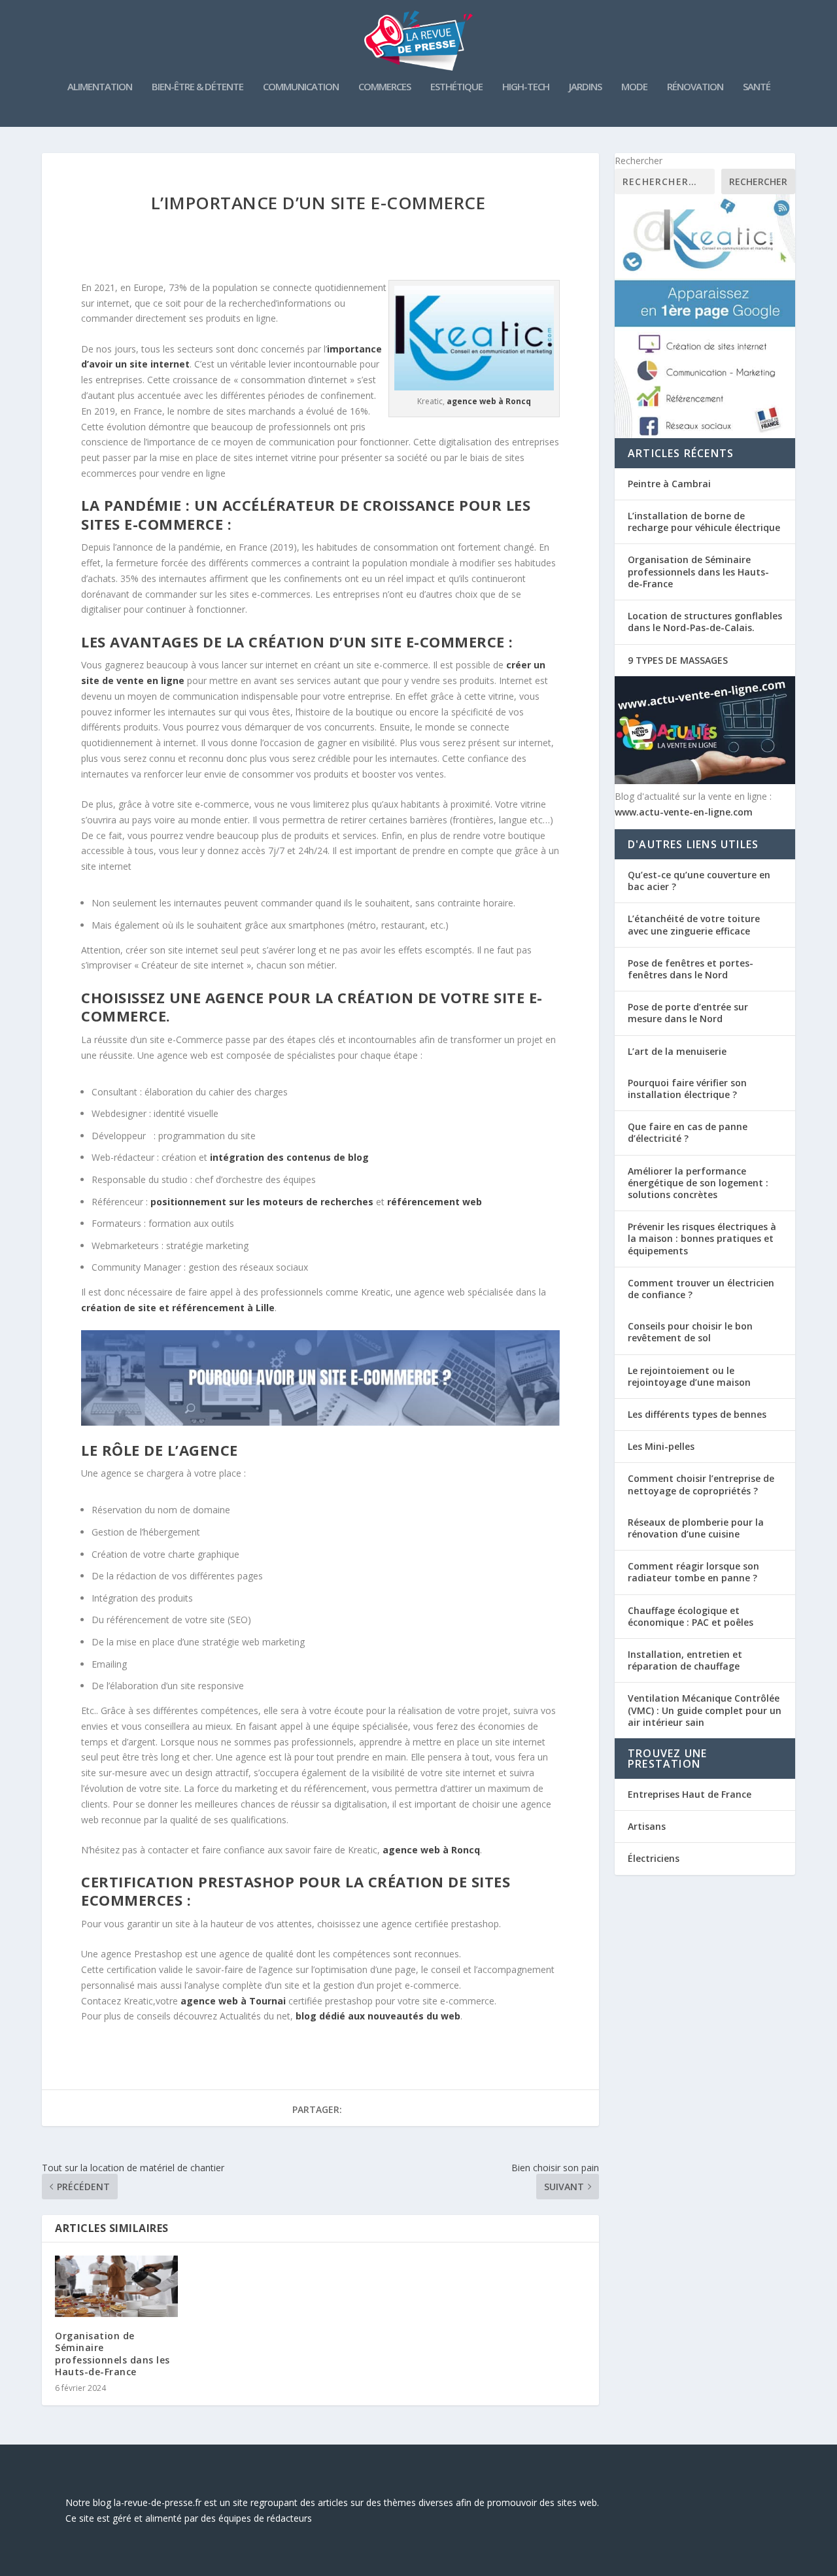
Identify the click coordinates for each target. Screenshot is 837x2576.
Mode (634, 87)
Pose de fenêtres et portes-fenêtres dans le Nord (691, 969)
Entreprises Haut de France (690, 1794)
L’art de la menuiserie (677, 1051)
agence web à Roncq (431, 1850)
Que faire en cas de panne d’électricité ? (688, 1132)
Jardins (585, 87)
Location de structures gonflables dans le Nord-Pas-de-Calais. (705, 622)
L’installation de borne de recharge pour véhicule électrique (704, 522)
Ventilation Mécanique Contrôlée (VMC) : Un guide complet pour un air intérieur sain (705, 1710)
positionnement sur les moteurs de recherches (262, 1202)
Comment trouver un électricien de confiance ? (701, 1289)
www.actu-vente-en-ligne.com (684, 812)
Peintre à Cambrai (669, 484)
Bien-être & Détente (197, 87)
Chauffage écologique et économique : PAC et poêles (691, 1616)
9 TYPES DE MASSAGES (678, 660)
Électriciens (654, 1858)
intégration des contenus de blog (289, 1157)
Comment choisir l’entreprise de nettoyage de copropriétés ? (701, 1484)
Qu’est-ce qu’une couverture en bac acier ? (699, 881)
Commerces (384, 87)
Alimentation (100, 87)
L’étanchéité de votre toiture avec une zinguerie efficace (694, 924)
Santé (757, 87)
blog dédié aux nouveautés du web (378, 2016)
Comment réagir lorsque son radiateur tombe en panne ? (693, 1572)
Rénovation (695, 87)
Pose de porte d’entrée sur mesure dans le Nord (688, 1013)
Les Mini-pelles (661, 1446)
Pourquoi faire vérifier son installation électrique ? (687, 1089)
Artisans (647, 1826)
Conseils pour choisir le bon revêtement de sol (690, 1332)
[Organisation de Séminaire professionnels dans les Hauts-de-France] (116, 2286)
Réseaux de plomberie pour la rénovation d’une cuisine (696, 1528)
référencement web (435, 1202)
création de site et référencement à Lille (178, 1308)
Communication (301, 87)
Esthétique (456, 87)
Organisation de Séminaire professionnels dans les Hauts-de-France (112, 2354)
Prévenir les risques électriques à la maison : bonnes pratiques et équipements (702, 1238)
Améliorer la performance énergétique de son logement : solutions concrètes (698, 1183)
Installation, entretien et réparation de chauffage (685, 1660)
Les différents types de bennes (697, 1414)
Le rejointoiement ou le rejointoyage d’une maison (689, 1376)
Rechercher (639, 161)
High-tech (526, 87)
